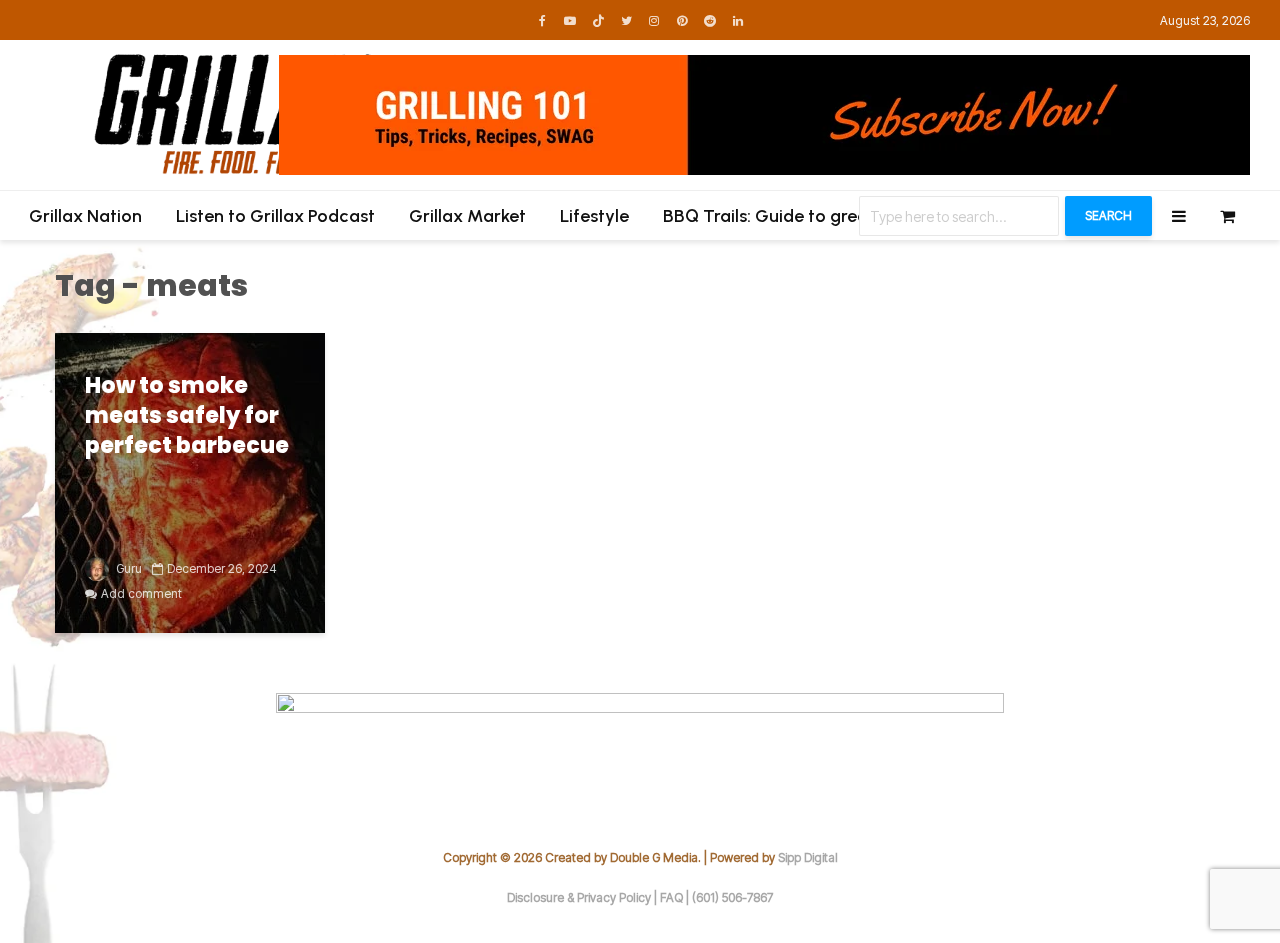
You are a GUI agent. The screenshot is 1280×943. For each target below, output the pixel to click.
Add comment (141, 593)
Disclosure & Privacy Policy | (583, 897)
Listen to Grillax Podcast (275, 216)
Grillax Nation (85, 216)
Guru (127, 568)
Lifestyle (594, 216)
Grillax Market (467, 216)
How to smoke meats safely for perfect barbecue (187, 416)
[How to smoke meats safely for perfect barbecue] (190, 482)
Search (1108, 215)
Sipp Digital (808, 857)
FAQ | (676, 897)
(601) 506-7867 (732, 897)
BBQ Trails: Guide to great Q (778, 216)
